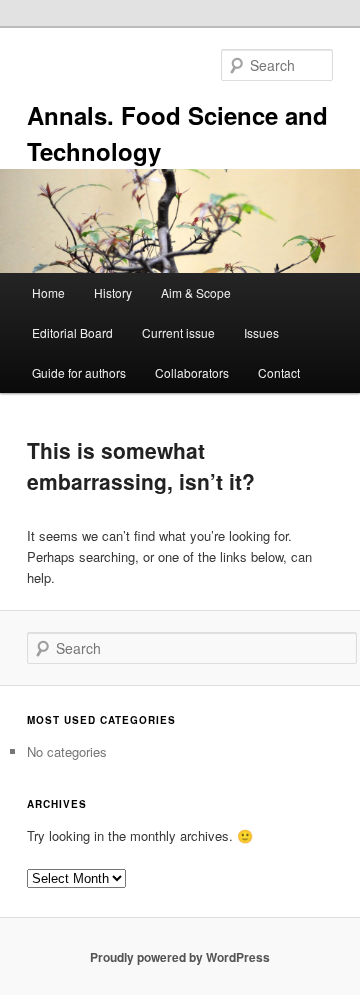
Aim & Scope (196, 292)
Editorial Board (72, 332)
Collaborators (192, 372)
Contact (279, 372)
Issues (261, 332)
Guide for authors (79, 372)
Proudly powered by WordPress (180, 957)
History (113, 292)
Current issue (178, 332)
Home (48, 292)
